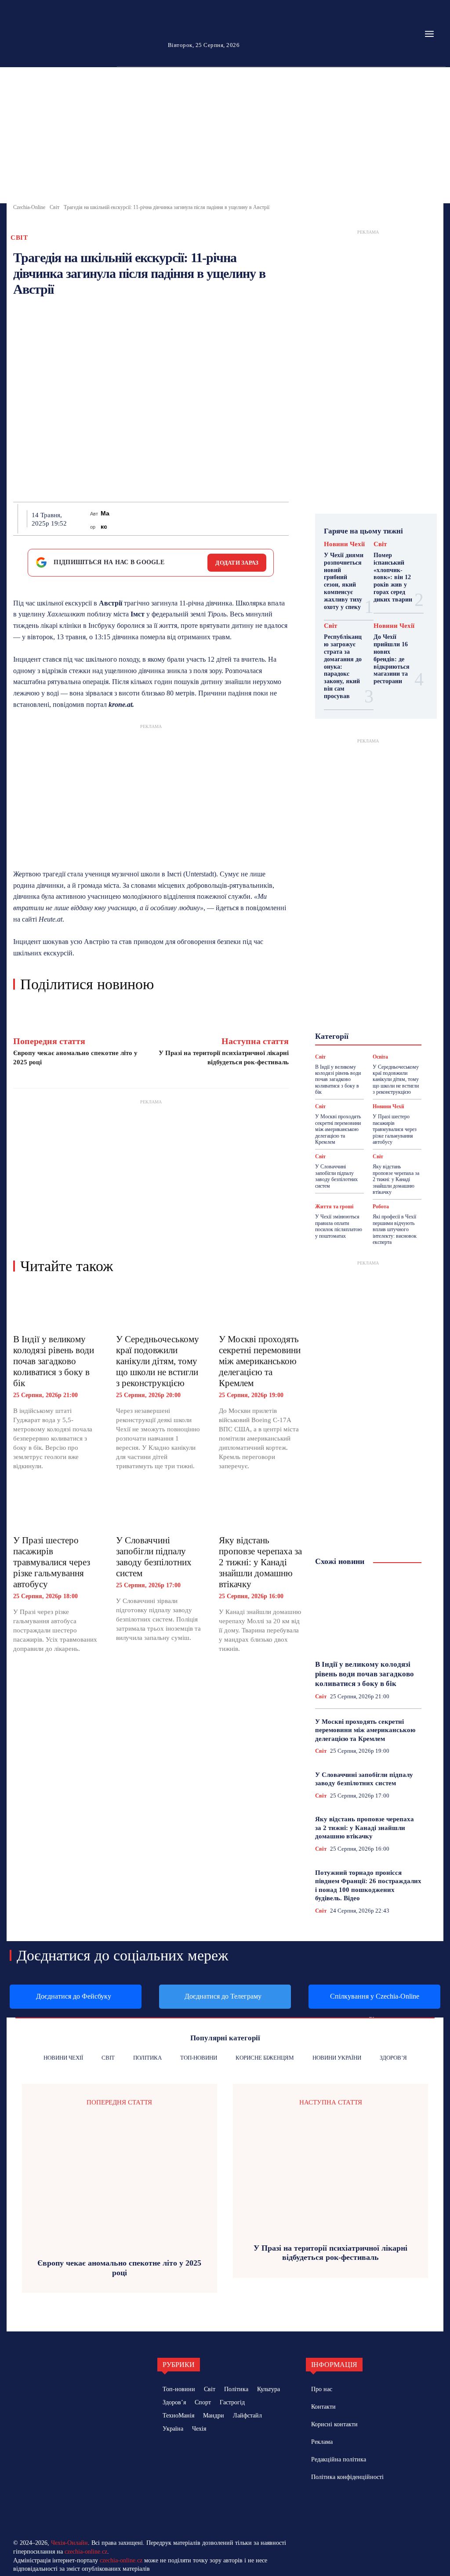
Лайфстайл (347, 1018)
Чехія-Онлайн (69, 2543)
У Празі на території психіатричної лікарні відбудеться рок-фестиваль (330, 2253)
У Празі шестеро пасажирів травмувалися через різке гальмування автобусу (52, 1562)
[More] (284, 519)
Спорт (368, 1050)
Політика (376, 1034)
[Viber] (243, 519)
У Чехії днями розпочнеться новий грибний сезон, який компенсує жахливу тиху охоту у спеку (344, 581)
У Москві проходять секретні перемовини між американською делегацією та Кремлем (260, 1361)
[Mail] (343, 2505)
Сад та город (380, 1042)
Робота (341, 1042)
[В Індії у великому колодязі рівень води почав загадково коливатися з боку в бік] (56, 1307)
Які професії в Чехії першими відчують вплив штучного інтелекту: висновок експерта (395, 1229)
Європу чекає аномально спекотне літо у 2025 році (119, 2268)
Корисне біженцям (358, 1010)
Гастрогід (352, 994)
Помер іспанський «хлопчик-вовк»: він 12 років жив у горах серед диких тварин (393, 577)
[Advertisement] (225, 137)
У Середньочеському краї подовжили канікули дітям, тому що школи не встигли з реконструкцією (158, 1361)
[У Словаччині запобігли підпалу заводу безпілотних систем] (159, 1508)
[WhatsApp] (182, 519)
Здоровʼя (365, 1002)
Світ (54, 207)
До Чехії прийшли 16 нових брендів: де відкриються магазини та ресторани (392, 659)
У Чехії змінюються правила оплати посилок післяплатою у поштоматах (339, 1226)
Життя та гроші (334, 1207)
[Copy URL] (263, 519)
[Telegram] (223, 519)
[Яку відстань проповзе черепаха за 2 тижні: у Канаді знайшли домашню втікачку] (261, 1508)
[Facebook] (122, 519)
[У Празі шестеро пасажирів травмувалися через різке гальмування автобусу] (56, 1508)
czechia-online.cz (86, 2552)
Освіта (343, 1034)
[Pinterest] (162, 519)
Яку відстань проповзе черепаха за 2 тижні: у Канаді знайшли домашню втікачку (260, 1562)
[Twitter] (142, 519)
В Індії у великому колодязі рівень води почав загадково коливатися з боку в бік (54, 1361)
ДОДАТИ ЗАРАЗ (237, 563)
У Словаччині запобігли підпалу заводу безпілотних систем (154, 1557)
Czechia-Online (29, 207)
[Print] (203, 519)
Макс (105, 520)
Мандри (384, 1018)
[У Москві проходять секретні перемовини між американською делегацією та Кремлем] (261, 1307)
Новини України (349, 1026)
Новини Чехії (344, 544)
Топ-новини (351, 1058)
